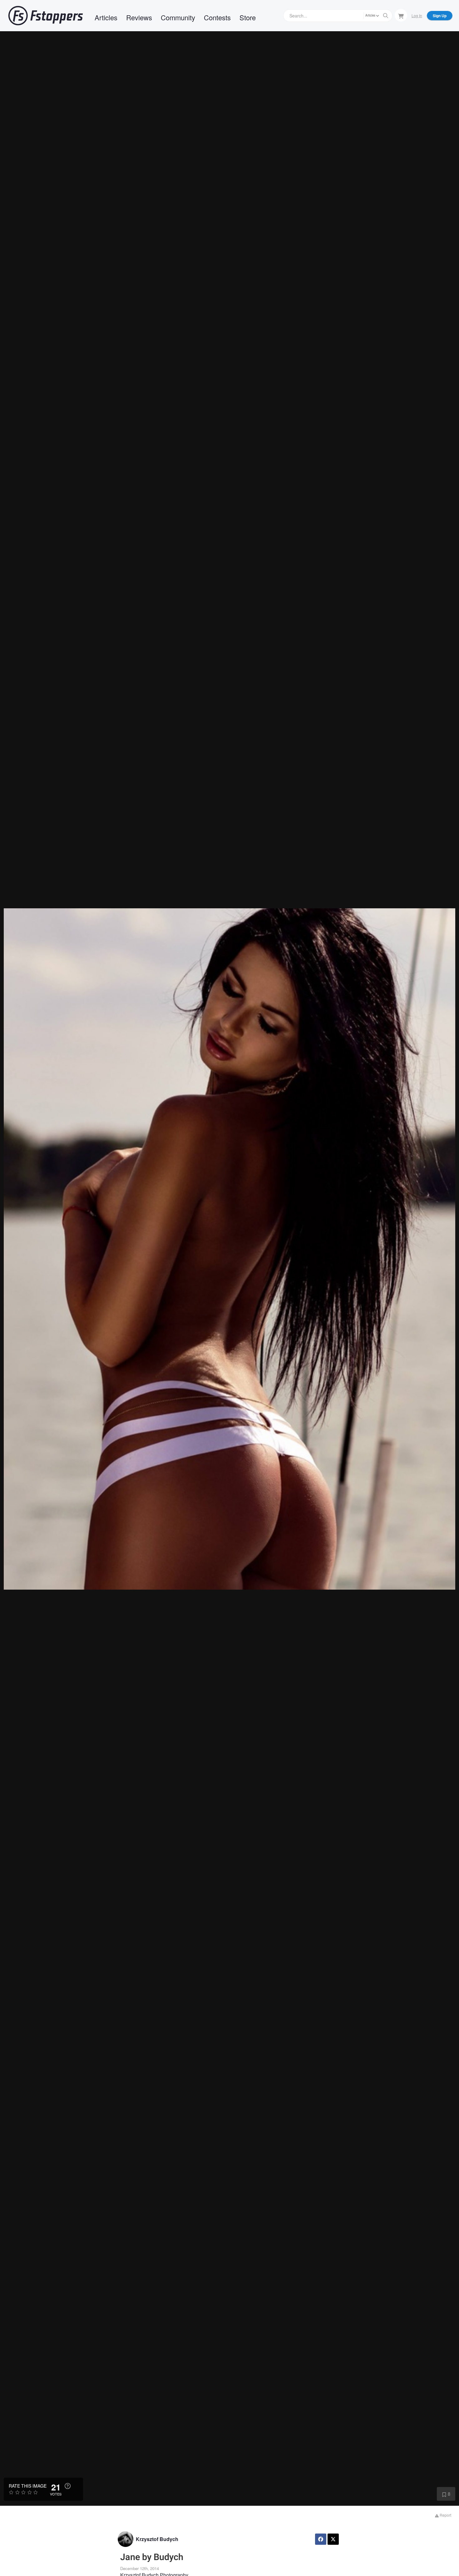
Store (248, 17)
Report (445, 2515)
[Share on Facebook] (321, 2539)
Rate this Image (28, 2486)
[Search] (386, 16)
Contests (217, 17)
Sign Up (440, 16)
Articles (106, 17)
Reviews (139, 17)
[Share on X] (333, 2539)
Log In (417, 15)
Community (178, 17)
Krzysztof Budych (157, 2539)
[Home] (46, 16)
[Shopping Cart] (401, 15)
